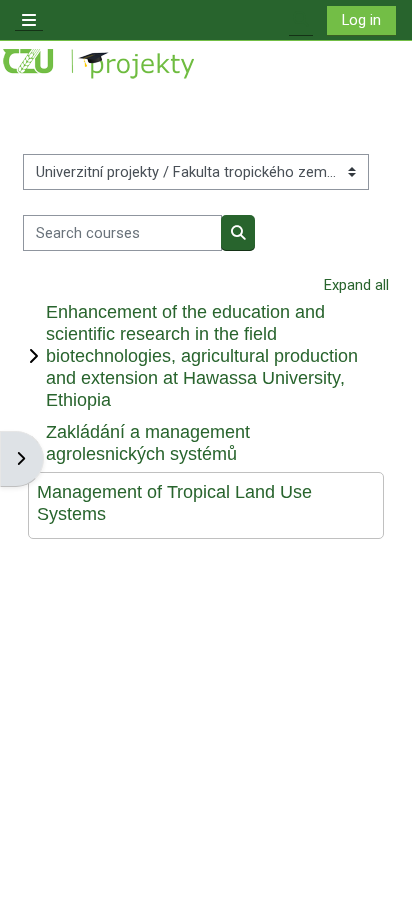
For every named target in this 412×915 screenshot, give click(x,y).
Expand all (356, 285)
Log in (361, 20)
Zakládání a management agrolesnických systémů (148, 442)
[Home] (100, 64)
